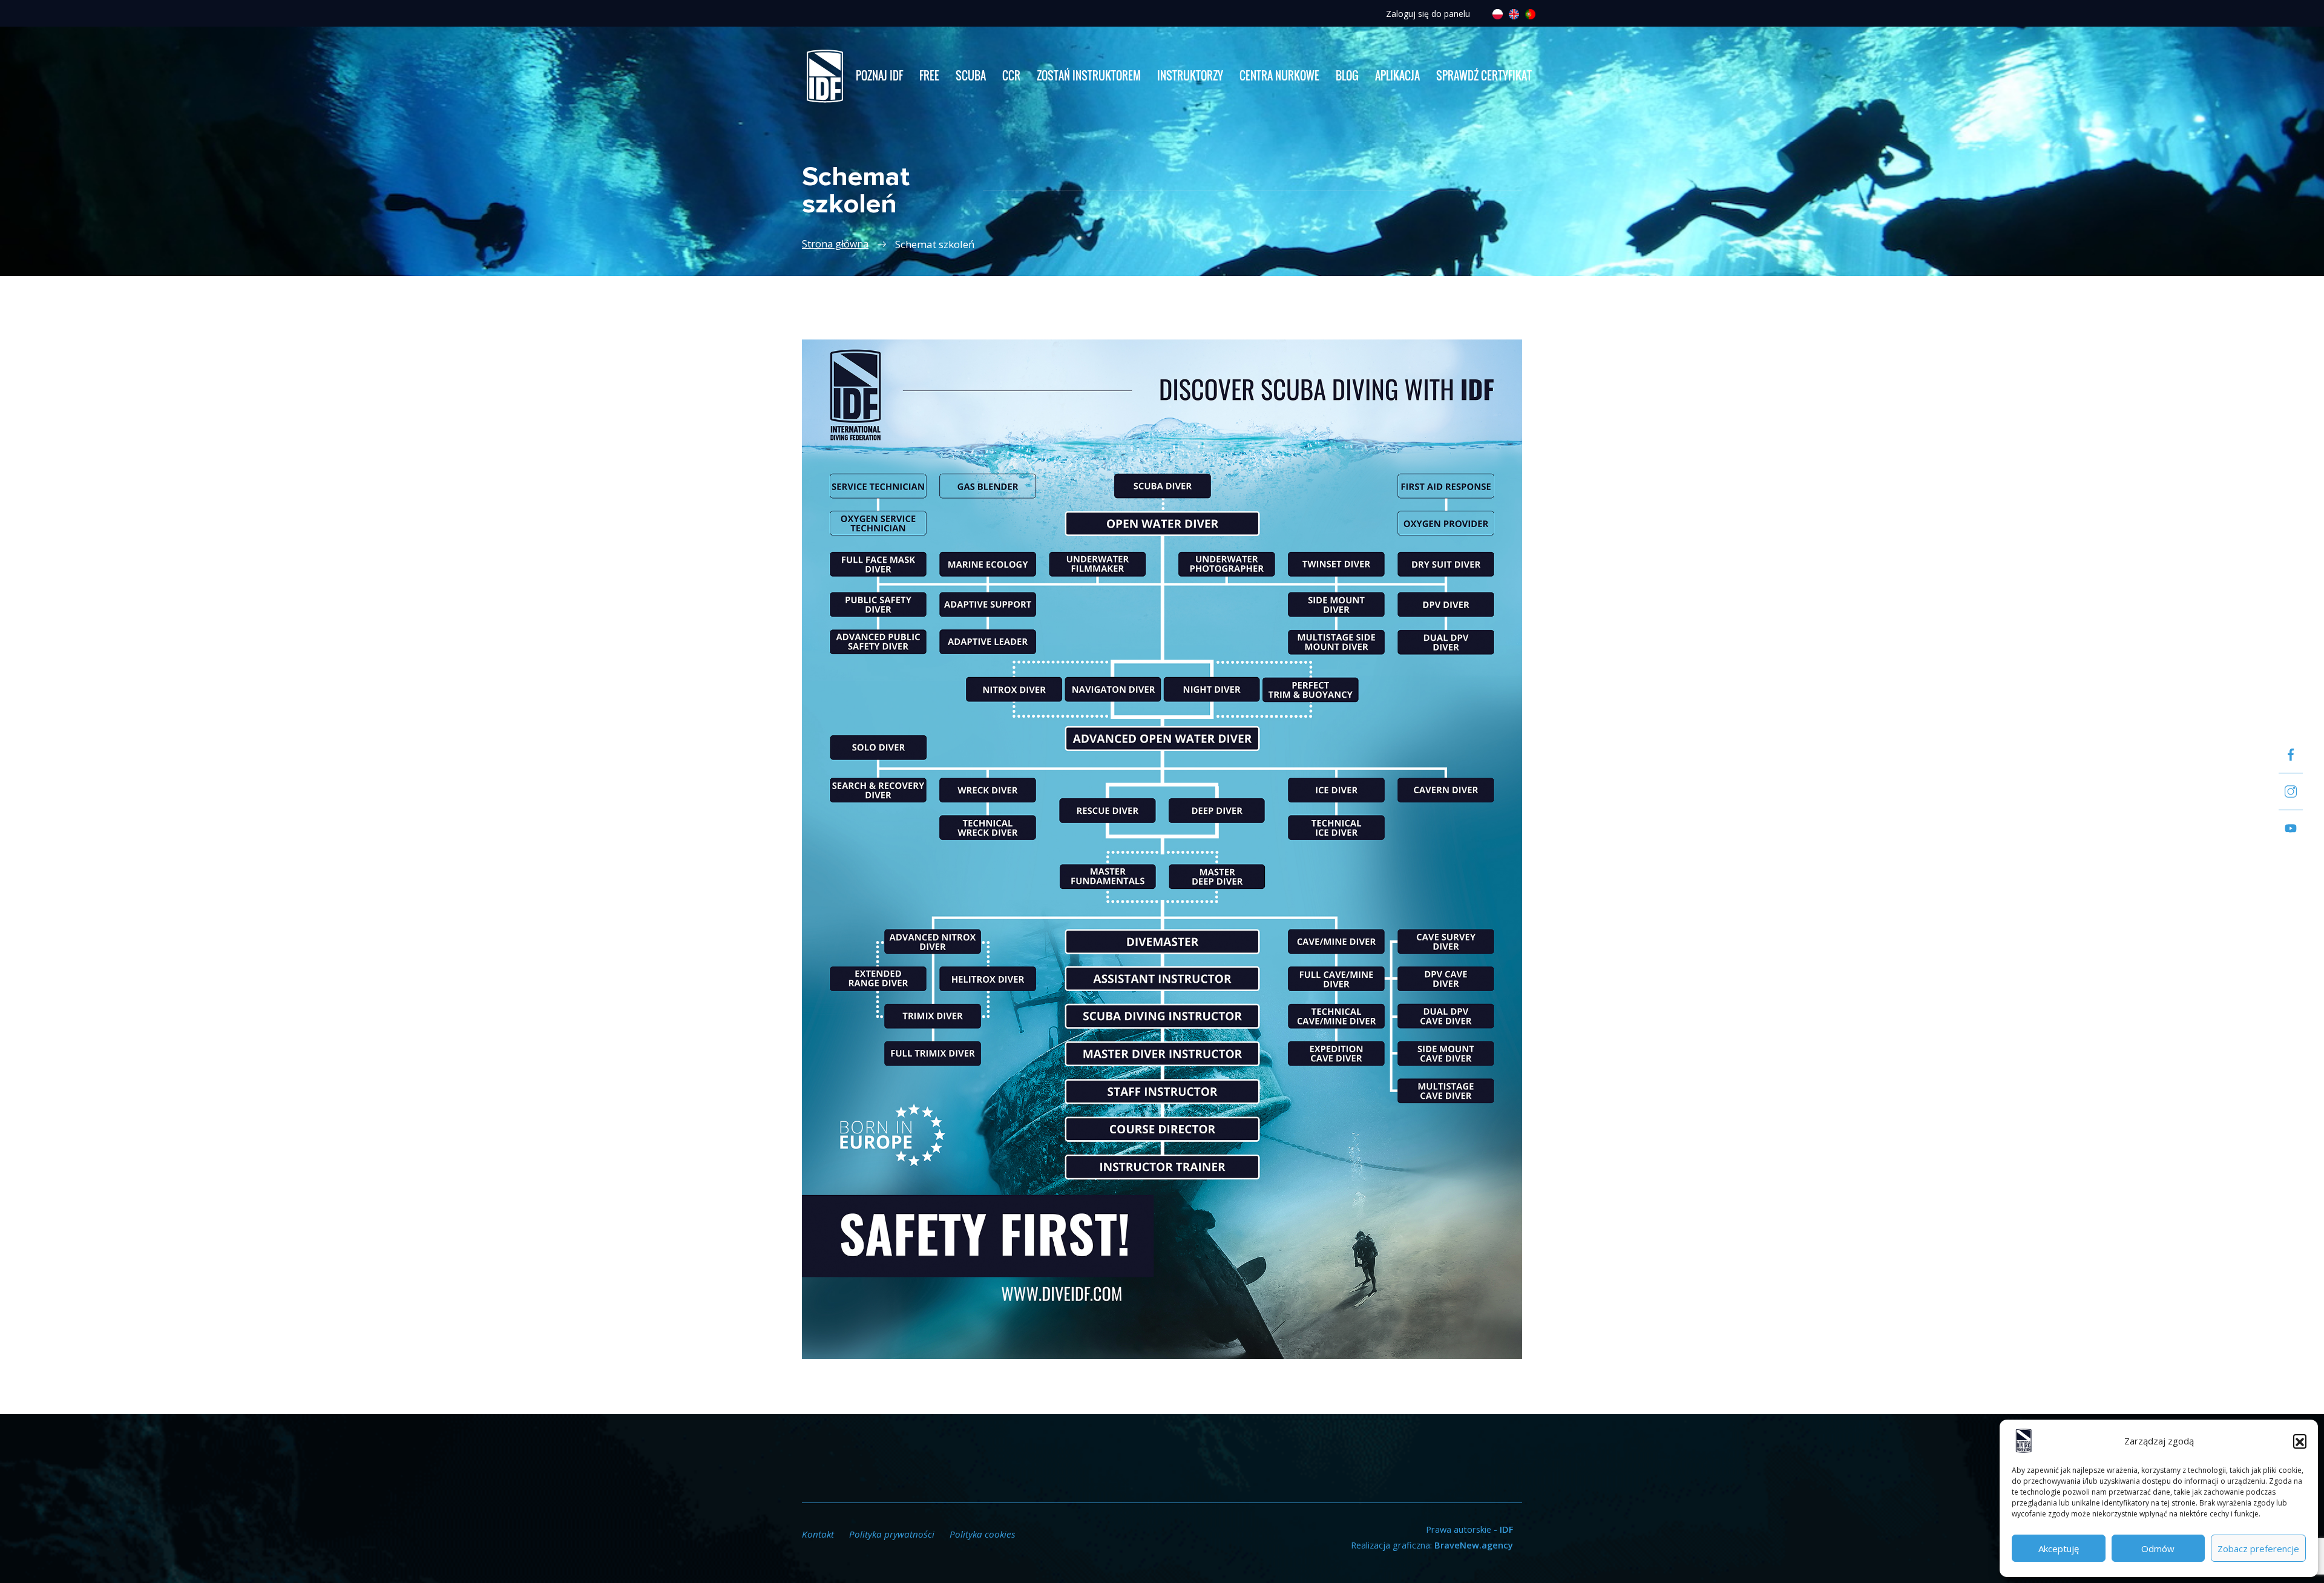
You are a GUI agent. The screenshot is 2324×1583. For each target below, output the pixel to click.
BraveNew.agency (1474, 1545)
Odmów (2158, 1549)
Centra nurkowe (1279, 76)
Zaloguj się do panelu (1428, 14)
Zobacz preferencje (2258, 1549)
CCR (1011, 76)
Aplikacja (1397, 76)
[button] (2300, 1441)
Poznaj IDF (879, 76)
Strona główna (835, 244)
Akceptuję (2059, 1549)
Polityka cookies (983, 1534)
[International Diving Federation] (825, 76)
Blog (1347, 76)
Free (929, 76)
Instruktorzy (1190, 76)
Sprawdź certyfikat (1484, 76)
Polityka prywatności (892, 1534)
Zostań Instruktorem (1089, 76)
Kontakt (818, 1534)
